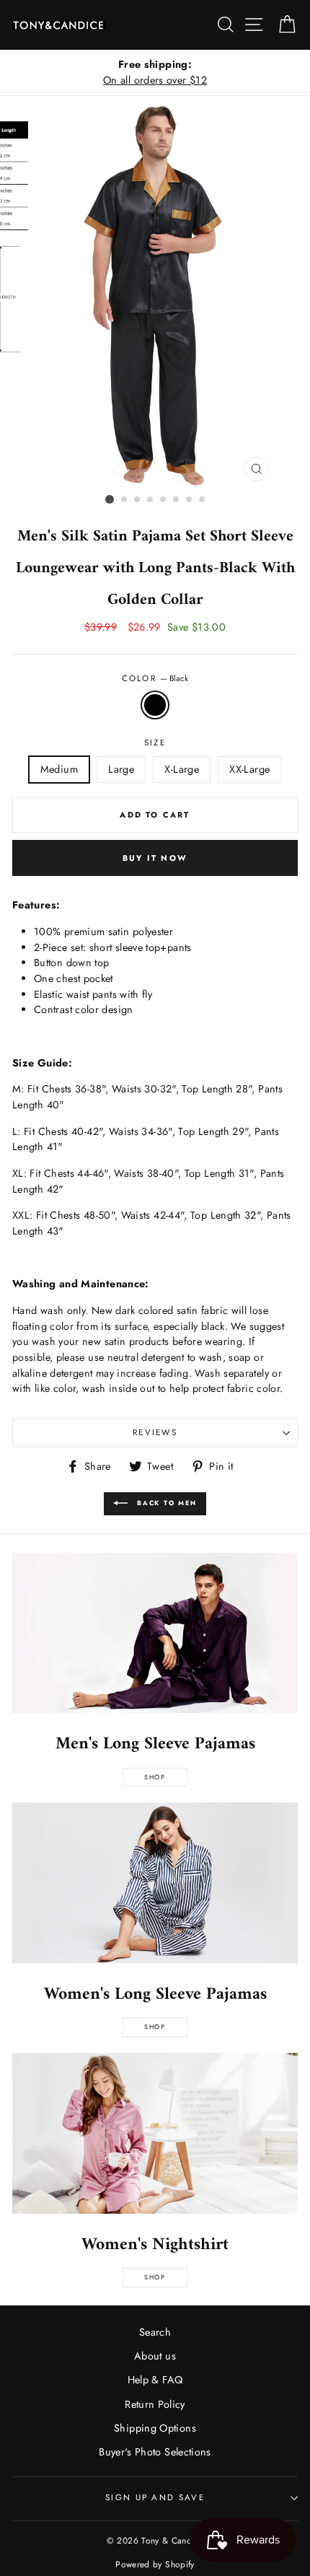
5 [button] (164, 500)
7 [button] (190, 500)
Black (155, 705)
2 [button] (125, 500)
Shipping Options (155, 2428)
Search (155, 2332)
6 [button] (177, 500)
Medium (59, 769)
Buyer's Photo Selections (155, 2452)
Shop (155, 1777)
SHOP (155, 2027)
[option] (155, 73)
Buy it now (155, 858)
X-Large (182, 769)
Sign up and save (155, 2497)
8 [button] (203, 500)
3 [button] (138, 500)
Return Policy (155, 2404)
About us (155, 2356)
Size (155, 742)
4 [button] (151, 500)
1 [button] (110, 499)
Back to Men (165, 1503)
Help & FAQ (155, 2380)
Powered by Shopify (155, 2564)
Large (121, 769)
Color (155, 678)
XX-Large (249, 769)
